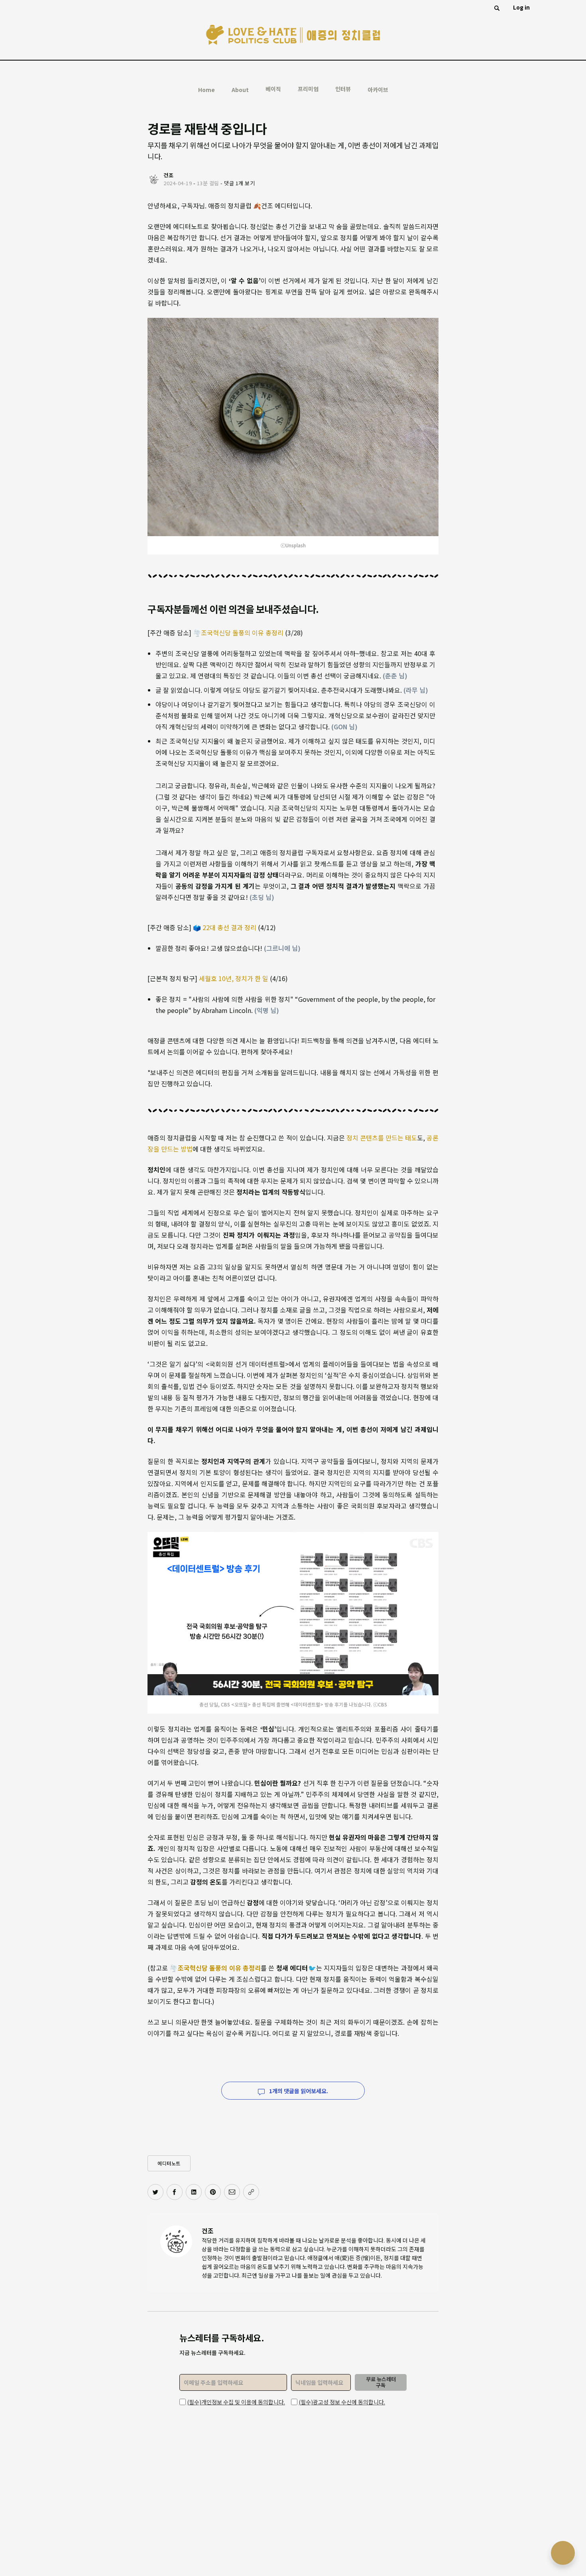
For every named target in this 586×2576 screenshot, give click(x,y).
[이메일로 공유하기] (232, 2192)
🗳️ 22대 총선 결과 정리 (225, 927)
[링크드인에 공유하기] (194, 2192)
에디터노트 (169, 2163)
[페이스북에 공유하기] (175, 2192)
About (240, 90)
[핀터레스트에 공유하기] (213, 2192)
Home (206, 90)
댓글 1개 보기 (239, 183)
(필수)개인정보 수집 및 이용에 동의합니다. (236, 2402)
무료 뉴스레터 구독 (381, 2382)
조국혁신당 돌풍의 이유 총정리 (242, 633)
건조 (208, 2231)
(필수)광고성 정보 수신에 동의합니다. (342, 2402)
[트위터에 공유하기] (155, 2192)
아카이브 (378, 90)
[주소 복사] (251, 2192)
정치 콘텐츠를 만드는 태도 (382, 1138)
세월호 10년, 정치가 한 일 (234, 978)
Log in (521, 7)
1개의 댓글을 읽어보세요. (298, 2091)
